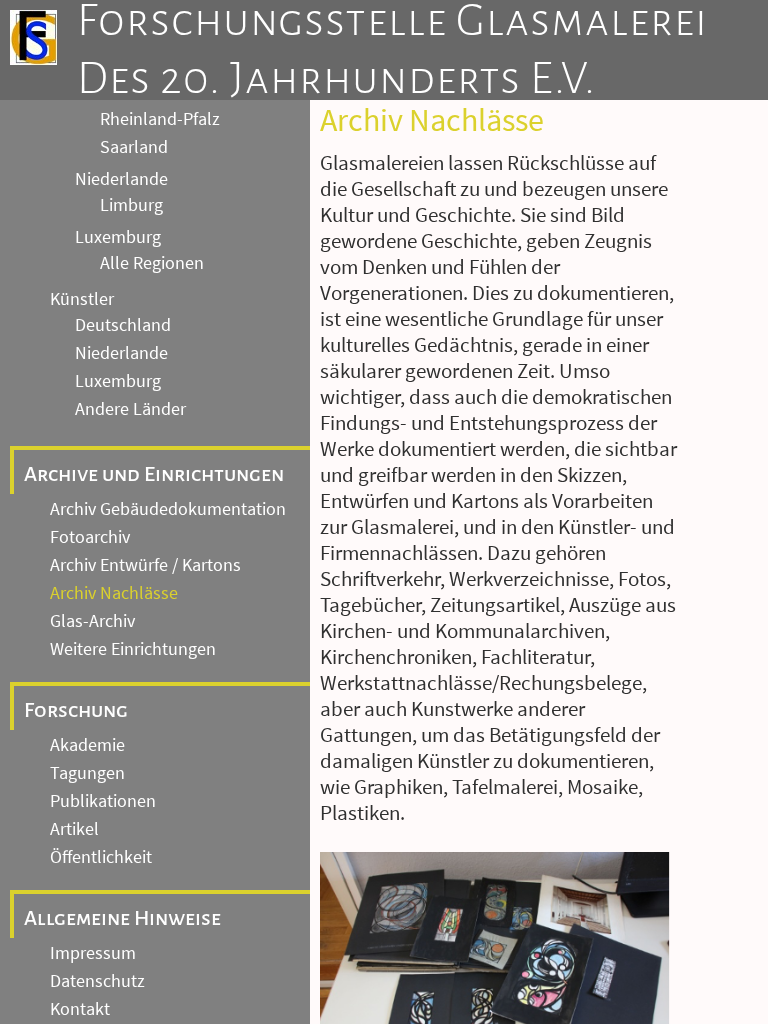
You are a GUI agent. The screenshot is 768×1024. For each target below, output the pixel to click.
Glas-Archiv (92, 621)
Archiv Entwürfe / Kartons (145, 565)
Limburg (131, 205)
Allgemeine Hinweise (122, 918)
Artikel (74, 829)
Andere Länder (130, 409)
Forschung (76, 710)
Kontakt (80, 1009)
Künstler (82, 299)
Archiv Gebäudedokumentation (168, 509)
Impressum (93, 953)
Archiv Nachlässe (114, 593)
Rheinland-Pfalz (160, 119)
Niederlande (121, 179)
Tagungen (87, 773)
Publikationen (103, 801)
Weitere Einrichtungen (133, 649)
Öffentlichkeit (101, 857)
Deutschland (123, 325)
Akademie (87, 745)
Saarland (134, 147)
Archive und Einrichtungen (154, 474)
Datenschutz (97, 981)
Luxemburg (118, 237)
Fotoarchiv (90, 537)
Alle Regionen (152, 263)
